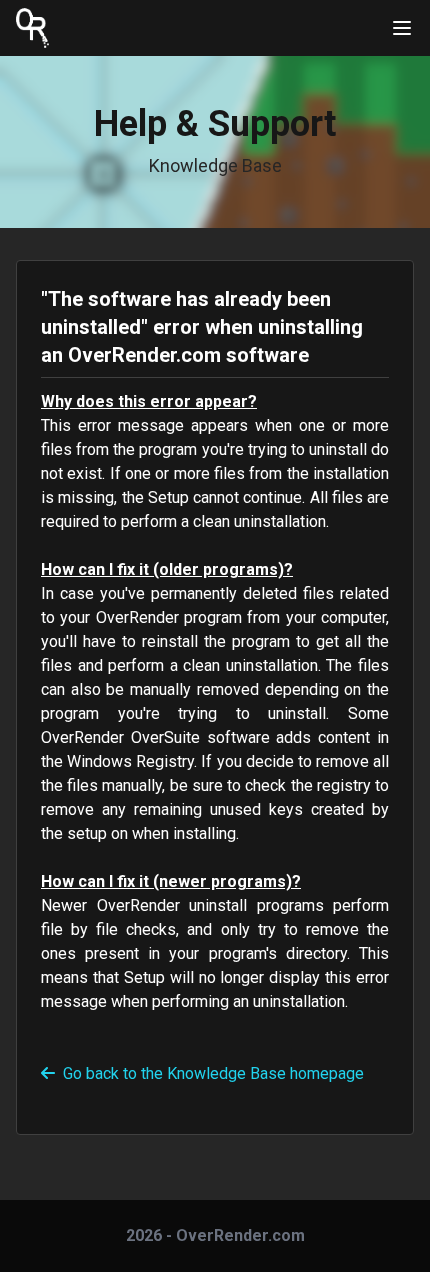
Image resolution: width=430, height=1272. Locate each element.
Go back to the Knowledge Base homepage (213, 1073)
